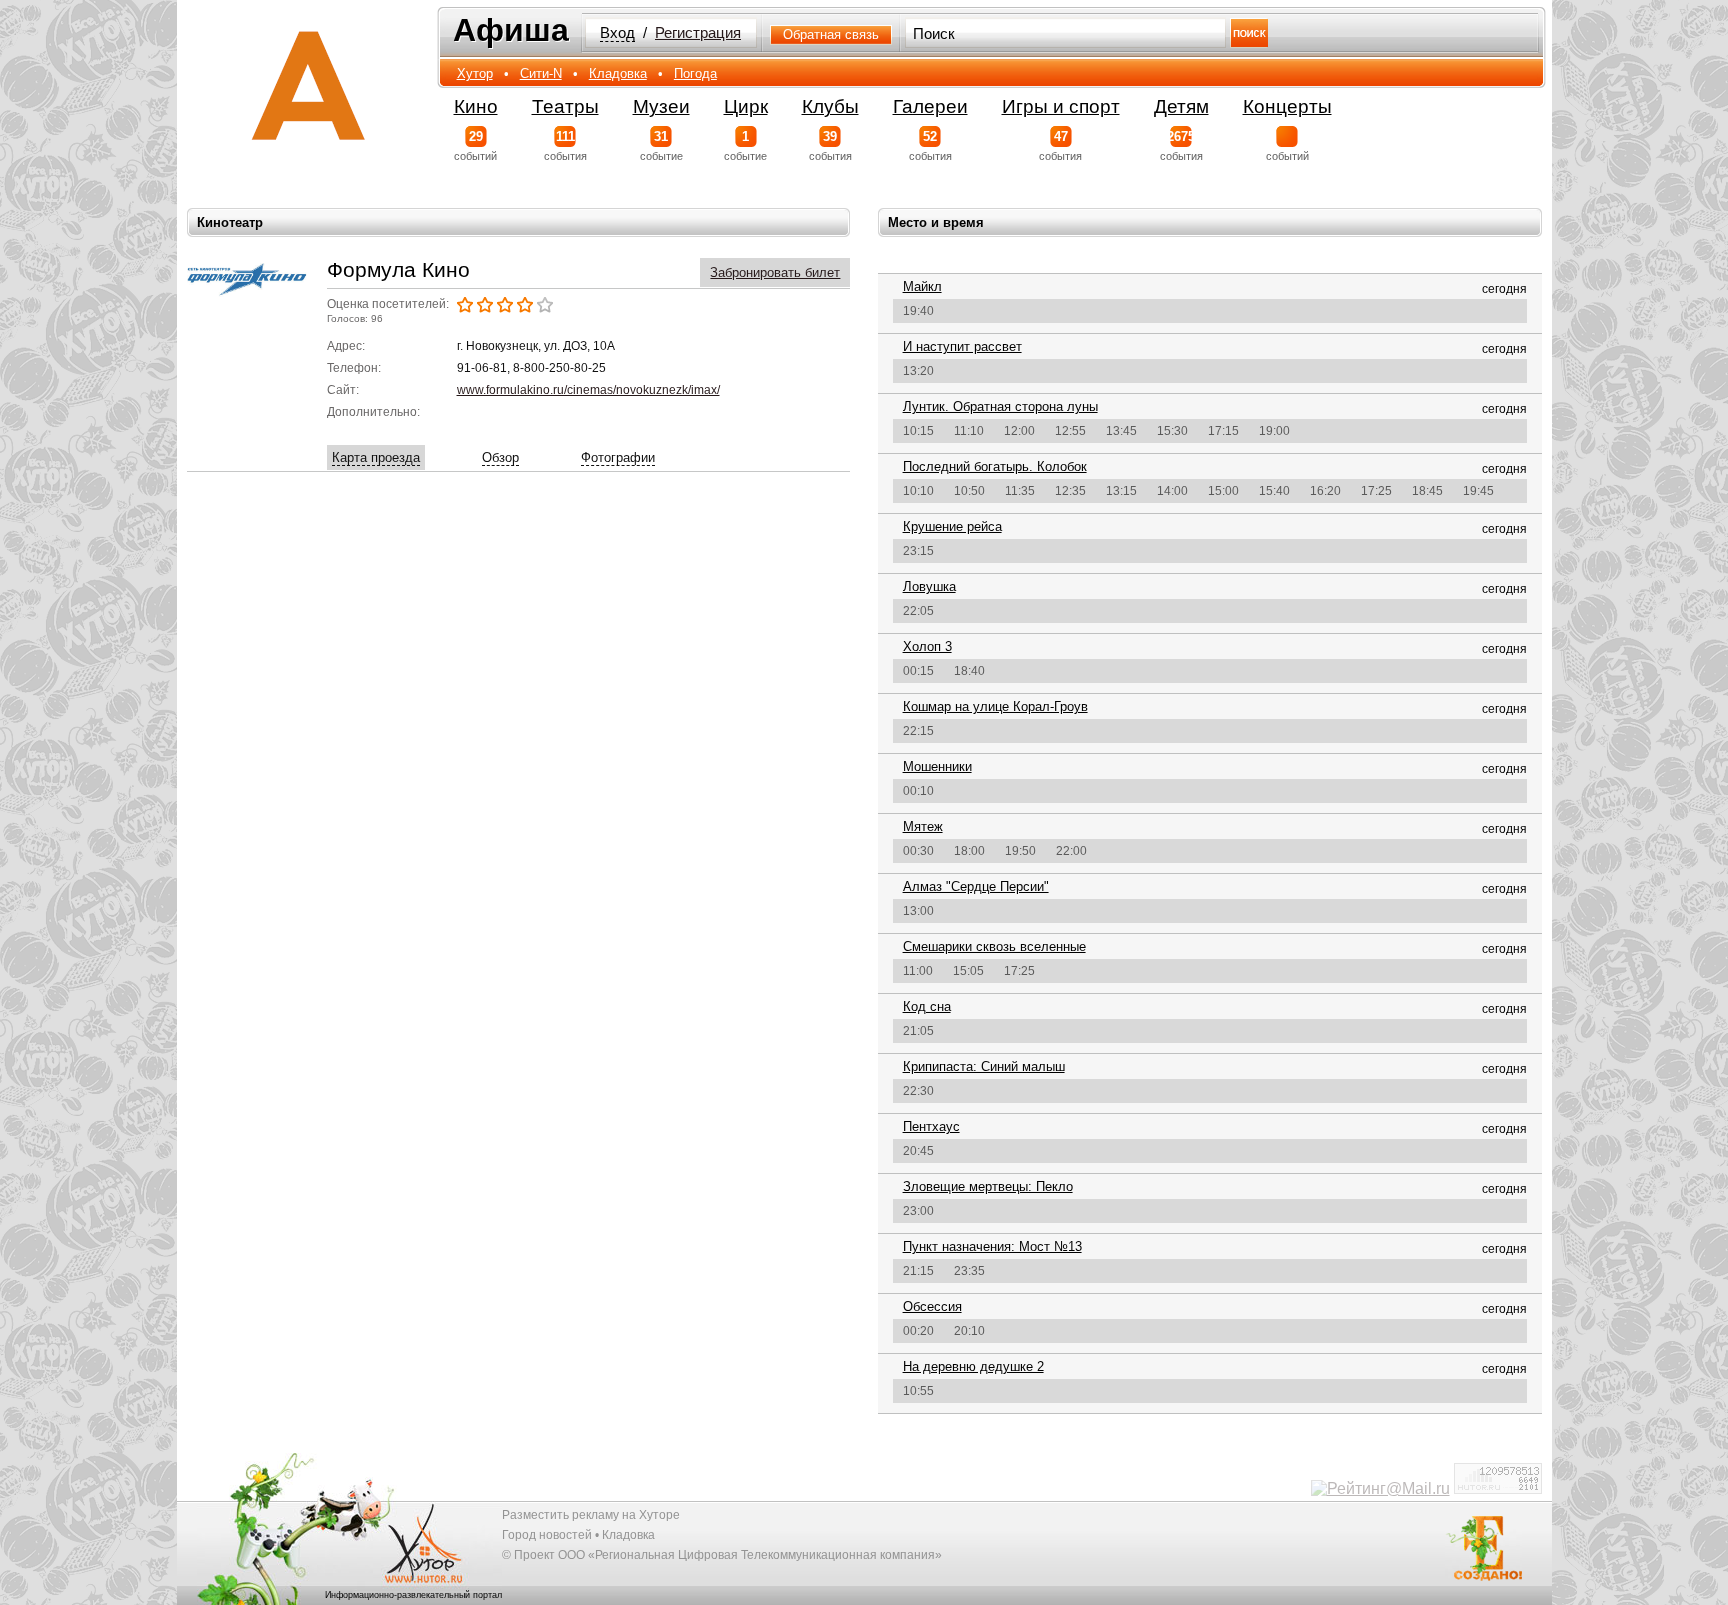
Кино (476, 106)
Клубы (830, 106)
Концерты (1287, 106)
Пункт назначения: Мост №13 (992, 1246)
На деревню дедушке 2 (973, 1366)
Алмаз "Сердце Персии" (976, 886)
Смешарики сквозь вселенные (994, 946)
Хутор (475, 73)
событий (475, 145)
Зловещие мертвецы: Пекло (988, 1186)
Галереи (930, 106)
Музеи (661, 106)
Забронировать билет (775, 272)
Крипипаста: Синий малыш (984, 1066)
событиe (661, 145)
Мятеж (923, 826)
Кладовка (618, 73)
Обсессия (932, 1306)
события (565, 145)
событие (745, 145)
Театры (565, 106)
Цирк (746, 106)
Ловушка (929, 586)
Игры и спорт (1061, 106)
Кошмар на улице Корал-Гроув (995, 706)
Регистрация (698, 33)
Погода (695, 73)
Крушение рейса (952, 526)
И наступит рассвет (962, 346)
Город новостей (547, 1535)
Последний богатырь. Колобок (995, 466)
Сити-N (541, 73)
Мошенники (937, 766)
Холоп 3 (927, 646)
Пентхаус (931, 1126)
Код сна (927, 1006)
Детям (1181, 106)
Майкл (922, 286)
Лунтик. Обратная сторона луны (1000, 406)
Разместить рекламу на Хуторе (591, 1515)
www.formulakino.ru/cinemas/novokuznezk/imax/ (588, 390)
